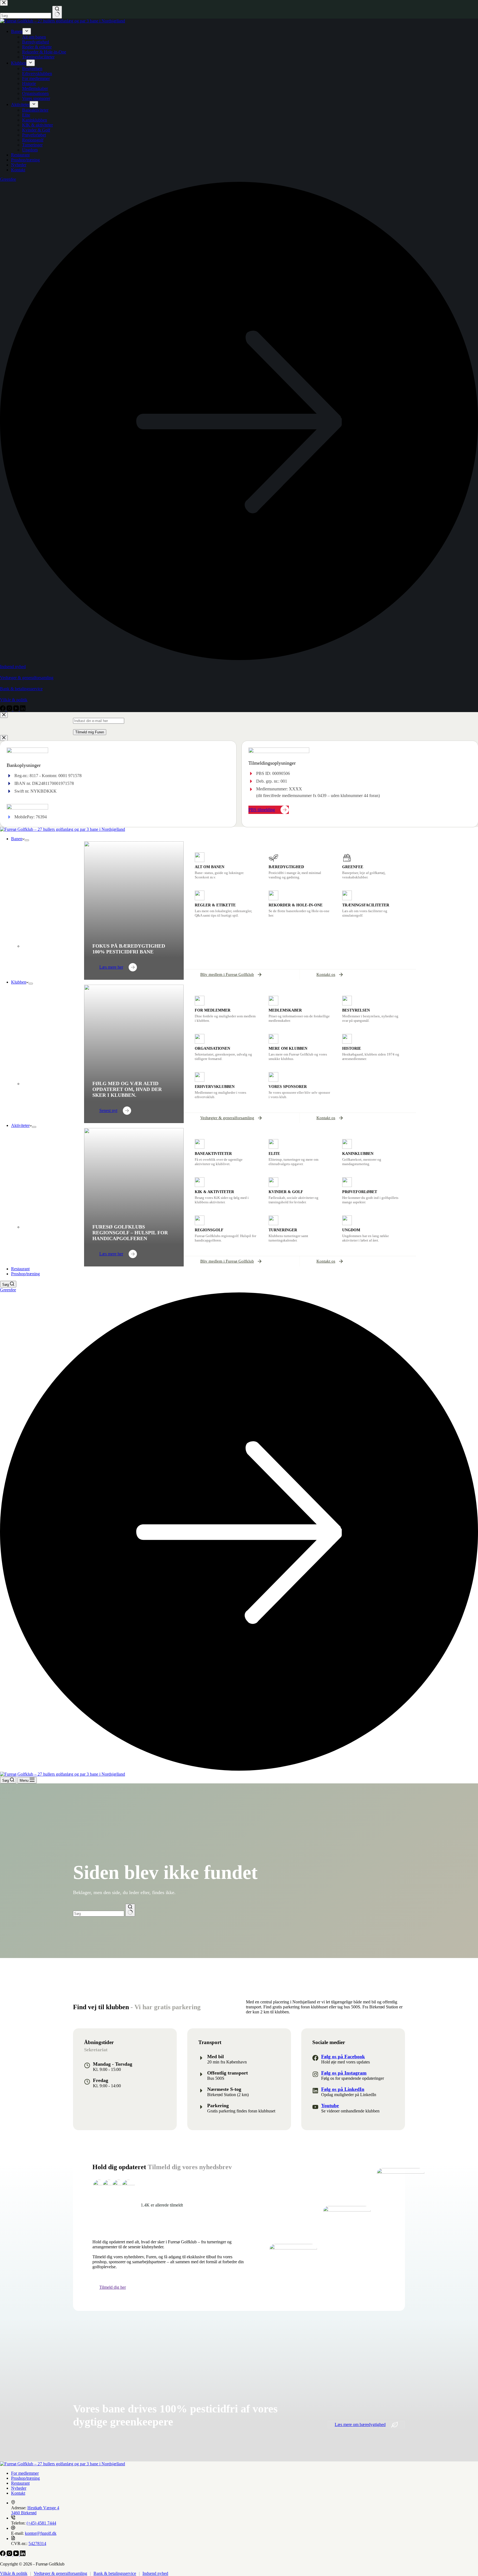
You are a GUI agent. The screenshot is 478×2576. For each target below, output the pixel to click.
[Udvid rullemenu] (27, 840)
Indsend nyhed (155, 2573)
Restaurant (20, 1269)
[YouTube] (17, 2555)
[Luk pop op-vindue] (4, 715)
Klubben (19, 982)
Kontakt (18, 2493)
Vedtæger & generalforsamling (60, 2573)
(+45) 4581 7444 (41, 2523)
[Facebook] (3, 2555)
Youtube (330, 2106)
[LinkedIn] (23, 2555)
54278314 (37, 2543)
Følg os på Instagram (344, 2073)
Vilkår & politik (14, 2573)
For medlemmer (25, 2473)
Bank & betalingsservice (115, 2573)
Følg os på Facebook (343, 2057)
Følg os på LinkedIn (343, 2089)
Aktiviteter (20, 1125)
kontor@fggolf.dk (41, 2533)
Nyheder (19, 2488)
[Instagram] (10, 2555)
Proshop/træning (25, 1274)
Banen (17, 839)
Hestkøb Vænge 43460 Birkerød (35, 2510)
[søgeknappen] (130, 1910)
